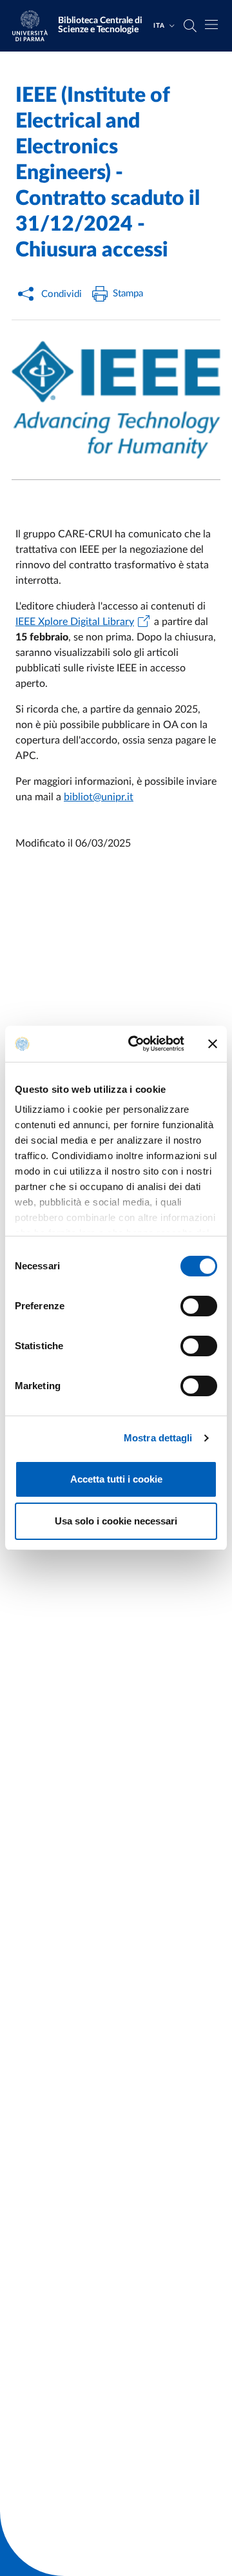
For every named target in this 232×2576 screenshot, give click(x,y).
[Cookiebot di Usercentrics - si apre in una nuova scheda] (136, 1044)
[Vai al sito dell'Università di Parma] (34, 26)
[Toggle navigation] (211, 24)
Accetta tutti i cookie (116, 1479)
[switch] (199, 1306)
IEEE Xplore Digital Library (75, 622)
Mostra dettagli (158, 1438)
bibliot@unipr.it (99, 797)
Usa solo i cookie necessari (116, 1521)
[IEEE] (116, 400)
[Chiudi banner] (213, 1044)
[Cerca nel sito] (190, 26)
